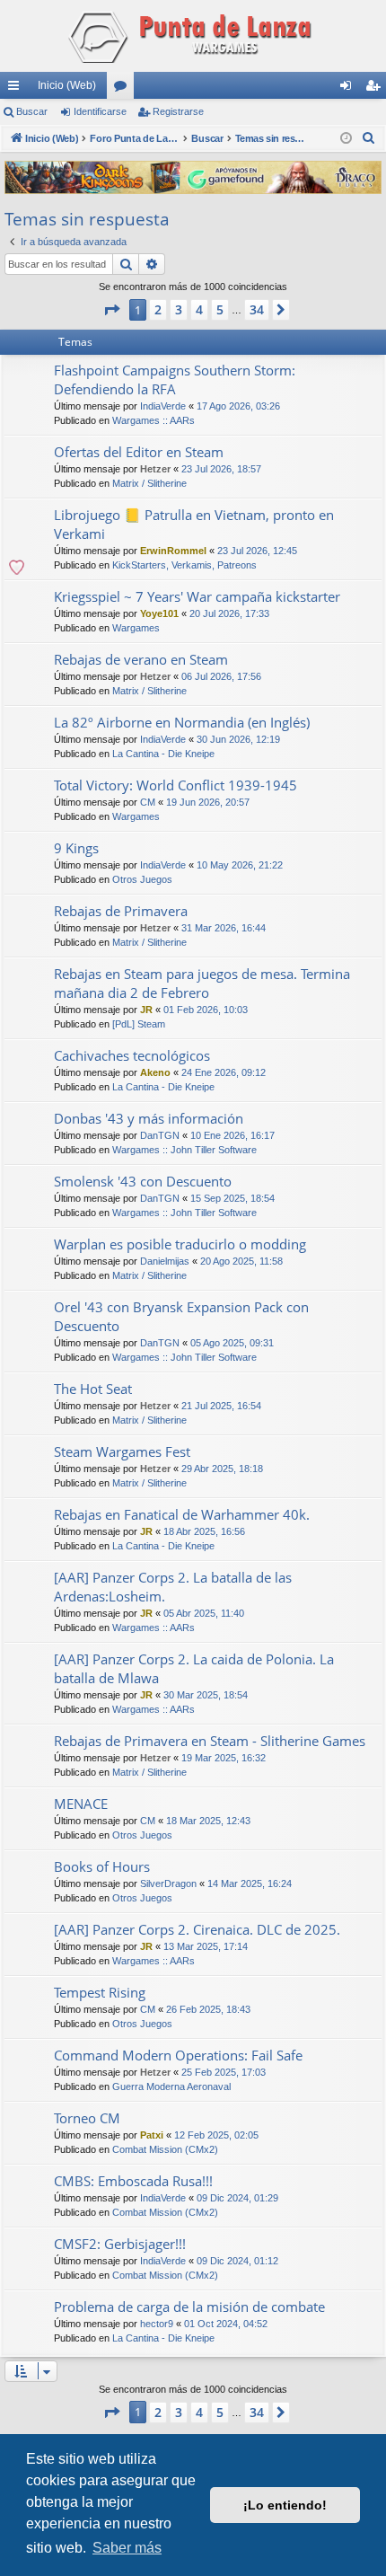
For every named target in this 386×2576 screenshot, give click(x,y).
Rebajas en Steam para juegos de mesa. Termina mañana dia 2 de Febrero (202, 983)
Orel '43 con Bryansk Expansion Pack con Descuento (181, 1316)
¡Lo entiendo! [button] (285, 2505)
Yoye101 (159, 613)
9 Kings (76, 848)
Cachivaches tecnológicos (132, 1055)
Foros (124, 89)
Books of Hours (102, 1866)
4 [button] (199, 309)
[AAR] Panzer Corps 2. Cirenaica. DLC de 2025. (197, 1929)
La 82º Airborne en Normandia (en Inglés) (182, 722)
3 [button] (179, 309)
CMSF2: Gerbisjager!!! (120, 2244)
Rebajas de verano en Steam (141, 659)
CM (148, 802)
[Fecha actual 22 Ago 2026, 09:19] (346, 139)
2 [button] (158, 309)
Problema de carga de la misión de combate (189, 2307)
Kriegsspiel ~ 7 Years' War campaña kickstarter (197, 596)
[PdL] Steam (139, 1024)
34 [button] (257, 309)
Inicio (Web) (67, 85)
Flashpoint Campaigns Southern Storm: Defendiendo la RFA (175, 379)
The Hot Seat (93, 1389)
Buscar (32, 111)
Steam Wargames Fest (122, 1451)
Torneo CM (87, 2118)
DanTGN (160, 1135)
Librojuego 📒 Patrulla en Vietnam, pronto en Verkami (194, 524)
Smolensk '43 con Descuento (143, 1181)
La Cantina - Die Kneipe (163, 754)
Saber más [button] (127, 2548)
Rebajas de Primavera (121, 911)
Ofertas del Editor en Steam (139, 452)
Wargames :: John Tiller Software (184, 1150)
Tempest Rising (100, 1992)
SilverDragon (168, 1883)
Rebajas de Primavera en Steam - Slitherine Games (210, 1741)
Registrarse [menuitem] (376, 89)
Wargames (136, 628)
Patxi (152, 2135)
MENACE (81, 1804)
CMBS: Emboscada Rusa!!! (133, 2181)
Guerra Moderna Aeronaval (171, 2086)
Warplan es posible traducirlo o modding (180, 1244)
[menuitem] (369, 138)
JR (146, 1010)
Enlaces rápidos (17, 89)
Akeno (155, 1072)
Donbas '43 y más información (149, 1118)
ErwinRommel (173, 551)
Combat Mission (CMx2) (165, 2149)
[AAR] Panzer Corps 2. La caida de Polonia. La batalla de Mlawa (194, 1668)
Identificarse (100, 111)
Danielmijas (165, 1261)
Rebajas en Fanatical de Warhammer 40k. (182, 1514)
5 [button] (220, 309)
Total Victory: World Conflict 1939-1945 (175, 785)
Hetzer (155, 469)
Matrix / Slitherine (149, 483)
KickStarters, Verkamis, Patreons (184, 565)
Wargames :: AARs (154, 420)
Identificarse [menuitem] (349, 89)
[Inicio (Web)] (193, 36)
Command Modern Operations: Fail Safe (178, 2055)
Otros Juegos (142, 879)
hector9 (157, 2324)
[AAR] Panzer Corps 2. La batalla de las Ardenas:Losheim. (173, 1587)
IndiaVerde (163, 406)
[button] (111, 310)
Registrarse (178, 111)
